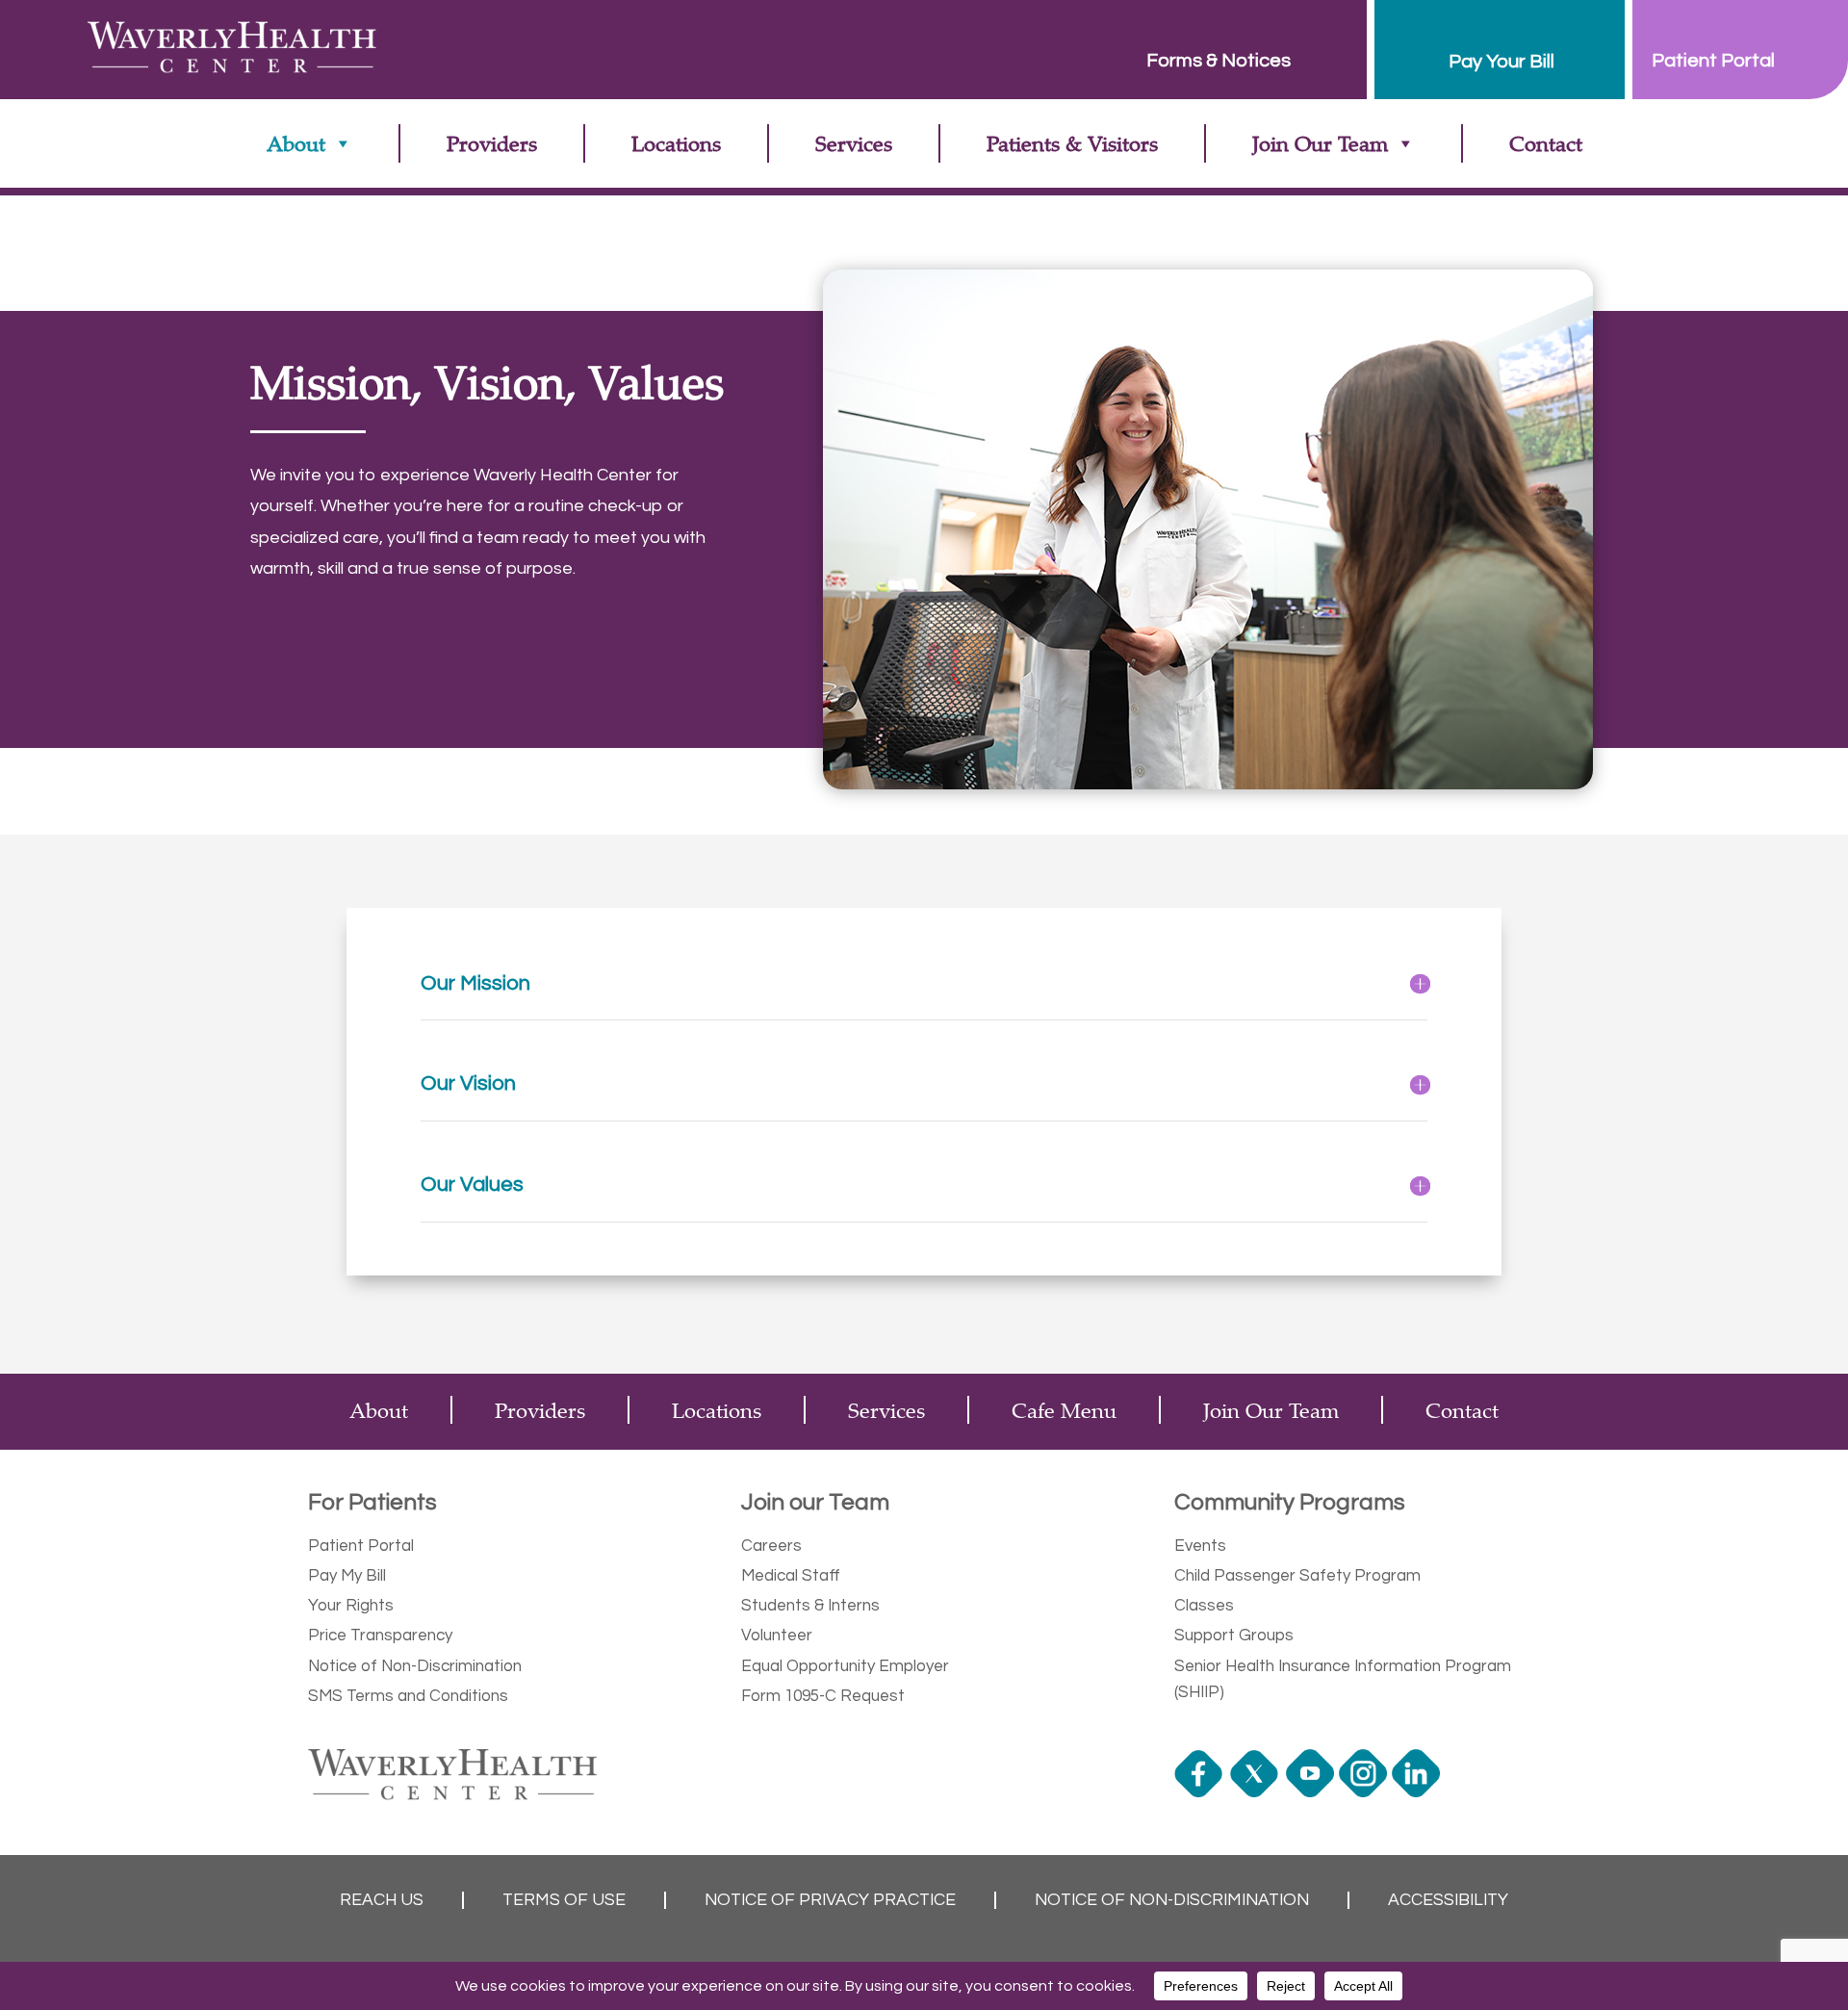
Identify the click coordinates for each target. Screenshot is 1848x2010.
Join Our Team (1320, 143)
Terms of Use (564, 1900)
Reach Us (382, 1900)
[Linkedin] (1418, 1792)
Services (854, 143)
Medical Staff (791, 1576)
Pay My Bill (347, 1576)
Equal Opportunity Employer (845, 1666)
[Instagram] (1365, 1792)
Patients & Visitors (1072, 143)
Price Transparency (380, 1636)
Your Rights (351, 1606)
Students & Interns (810, 1606)
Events (1200, 1546)
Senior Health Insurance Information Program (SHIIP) (1343, 1679)
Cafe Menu (1064, 1410)
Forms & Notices (1219, 61)
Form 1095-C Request (823, 1696)
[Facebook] (1201, 1792)
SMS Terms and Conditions (408, 1696)
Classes (1204, 1606)
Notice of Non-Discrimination (415, 1666)
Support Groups (1234, 1636)
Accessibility (1448, 1900)
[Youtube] (1312, 1792)
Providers (492, 143)
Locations (676, 143)
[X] (1257, 1792)
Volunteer (777, 1636)
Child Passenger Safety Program (1297, 1576)
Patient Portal (361, 1546)
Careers (771, 1546)
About (296, 143)
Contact (1546, 143)
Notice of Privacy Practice (830, 1900)
